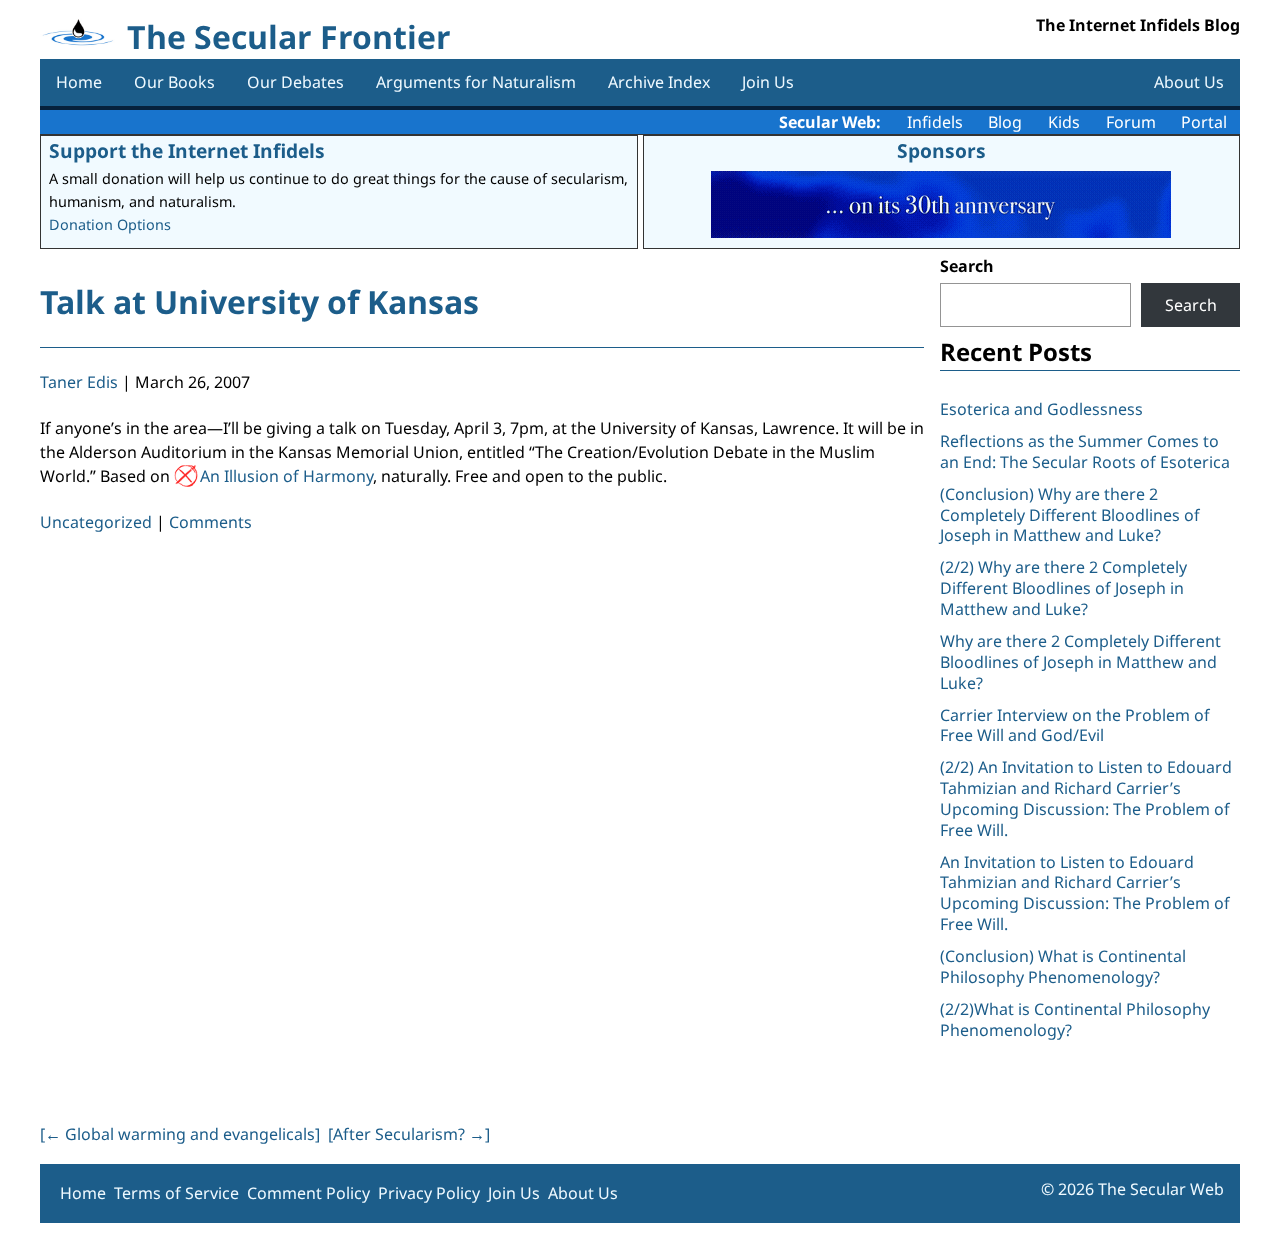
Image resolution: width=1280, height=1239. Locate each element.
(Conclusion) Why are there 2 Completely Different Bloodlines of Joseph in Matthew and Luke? (1070, 515)
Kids (1064, 122)
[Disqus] (482, 824)
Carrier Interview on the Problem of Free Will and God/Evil (1075, 725)
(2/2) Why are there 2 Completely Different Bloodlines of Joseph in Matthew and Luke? (1063, 588)
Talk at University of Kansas (259, 301)
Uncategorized (96, 522)
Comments (210, 522)
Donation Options (110, 224)
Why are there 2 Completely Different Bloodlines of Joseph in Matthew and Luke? (1080, 662)
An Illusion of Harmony (286, 476)
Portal (1204, 122)
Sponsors (941, 150)
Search (967, 266)
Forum (1131, 122)
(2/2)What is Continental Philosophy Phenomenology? (1075, 1019)
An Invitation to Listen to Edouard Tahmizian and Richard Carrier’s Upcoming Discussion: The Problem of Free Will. (1085, 893)
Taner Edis (79, 382)
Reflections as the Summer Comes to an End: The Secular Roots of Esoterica (1085, 451)
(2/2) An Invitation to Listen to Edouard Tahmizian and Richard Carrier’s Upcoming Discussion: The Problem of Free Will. (1086, 798)
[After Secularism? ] (409, 1134)
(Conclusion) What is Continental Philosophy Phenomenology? (1063, 966)
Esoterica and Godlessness (1041, 409)
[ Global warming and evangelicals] (180, 1134)
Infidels (935, 122)
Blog (1005, 122)
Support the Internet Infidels (187, 150)
